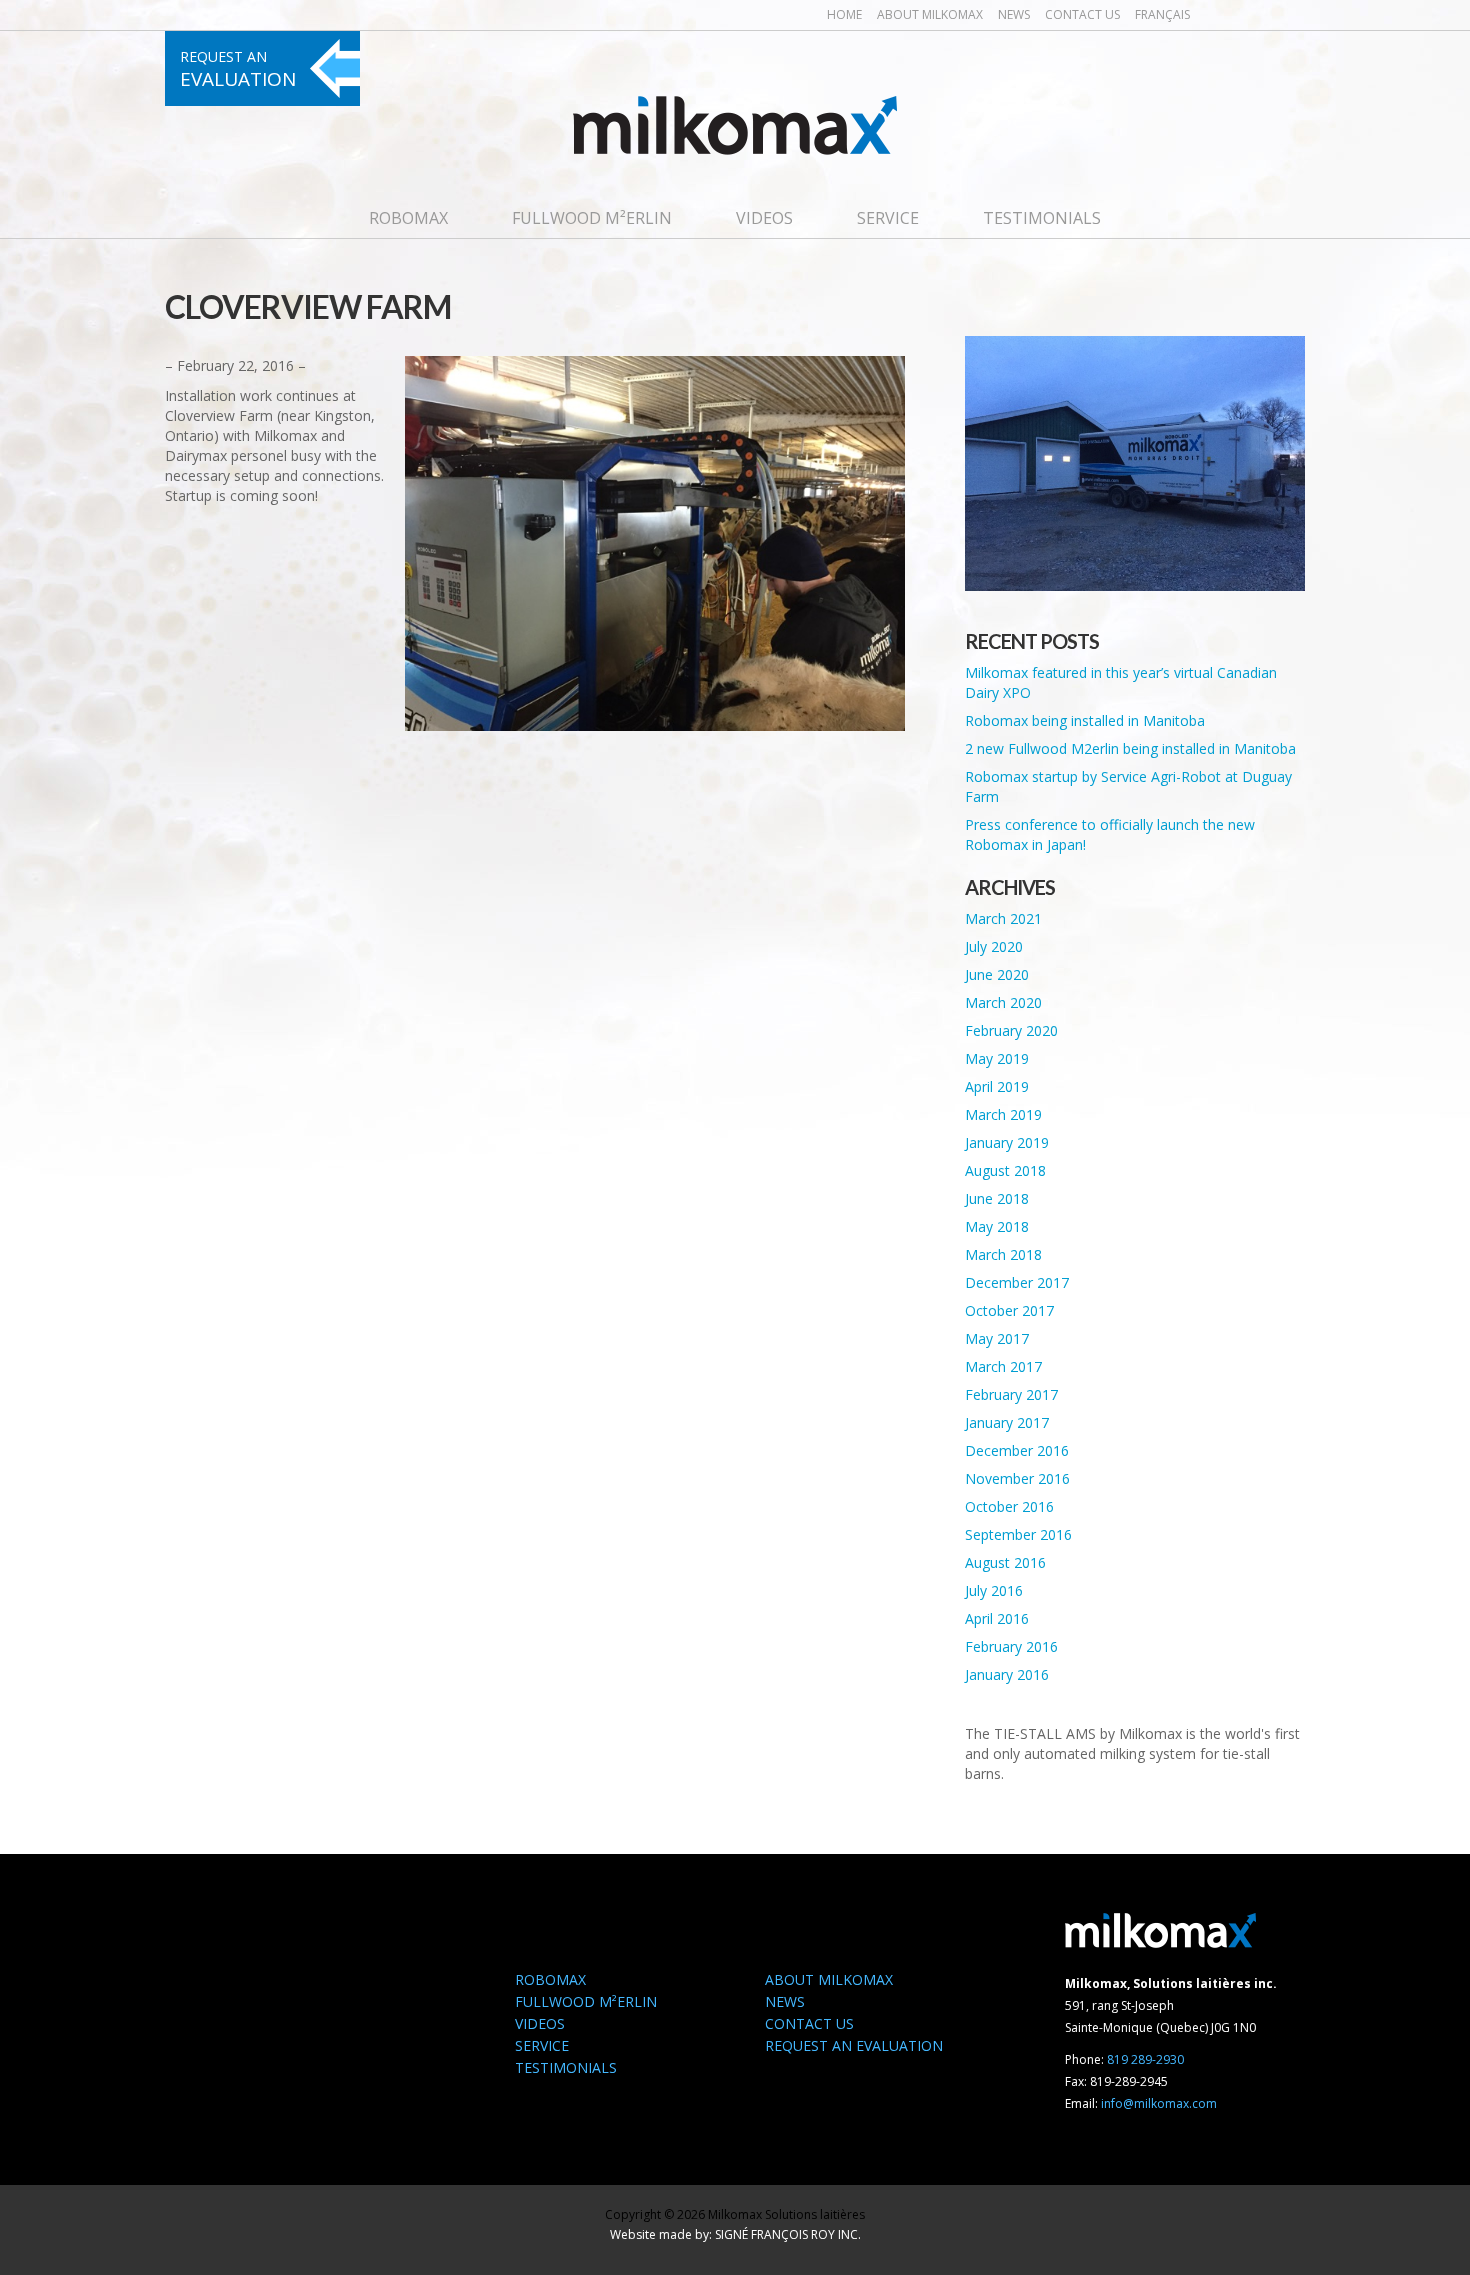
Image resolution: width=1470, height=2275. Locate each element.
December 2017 (1017, 1282)
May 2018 (997, 1226)
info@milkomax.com (1159, 2103)
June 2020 (997, 974)
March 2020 (1003, 1002)
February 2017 (1011, 1394)
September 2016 (1018, 1534)
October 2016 (1009, 1506)
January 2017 (1007, 1422)
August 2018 (1005, 1170)
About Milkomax (930, 14)
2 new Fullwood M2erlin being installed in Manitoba (1130, 748)
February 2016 (1011, 1646)
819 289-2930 (1145, 2059)
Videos (764, 218)
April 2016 (997, 1618)
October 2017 (1009, 1310)
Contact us (1082, 14)
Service (888, 218)
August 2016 (1005, 1562)
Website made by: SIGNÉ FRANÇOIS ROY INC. (735, 2234)
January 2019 (1007, 1142)
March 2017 (1003, 1366)
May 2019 (997, 1058)
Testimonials (1042, 218)
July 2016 (994, 1590)
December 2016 (1017, 1450)
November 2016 (1017, 1478)
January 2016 (1007, 1674)
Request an (238, 69)
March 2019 (1003, 1114)
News (1014, 14)
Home (844, 14)
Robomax (408, 218)
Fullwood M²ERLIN (592, 218)
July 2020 (994, 946)
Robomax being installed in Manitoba (1085, 720)
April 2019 (997, 1086)
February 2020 (1011, 1030)
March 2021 (1003, 918)
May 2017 (997, 1338)
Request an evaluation (854, 2045)
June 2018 (997, 1198)
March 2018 (1003, 1254)
